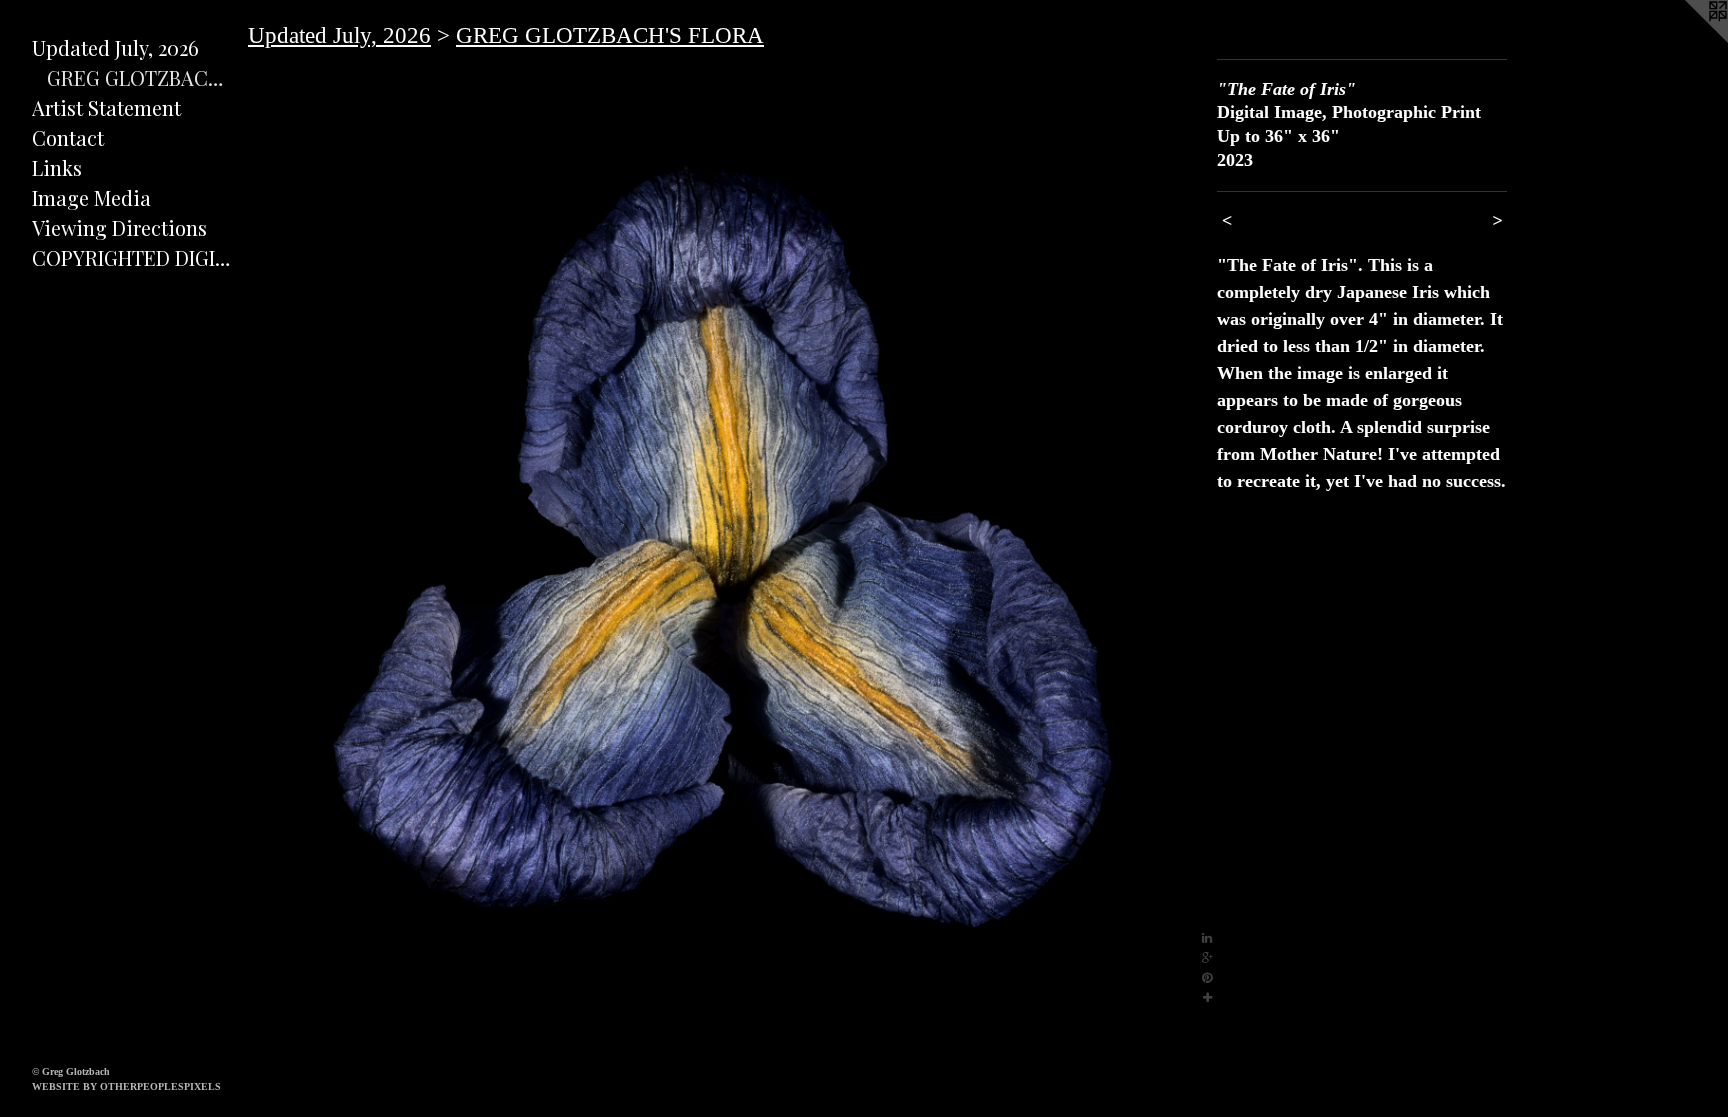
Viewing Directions (119, 227)
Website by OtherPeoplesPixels (126, 1086)
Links (57, 167)
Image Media (91, 197)
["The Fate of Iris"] (722, 533)
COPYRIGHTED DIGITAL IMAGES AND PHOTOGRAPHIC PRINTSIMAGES (132, 257)
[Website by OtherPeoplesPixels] (1688, 40)
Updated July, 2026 (115, 47)
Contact (68, 137)
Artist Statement (106, 107)
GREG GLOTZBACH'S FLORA (139, 77)
